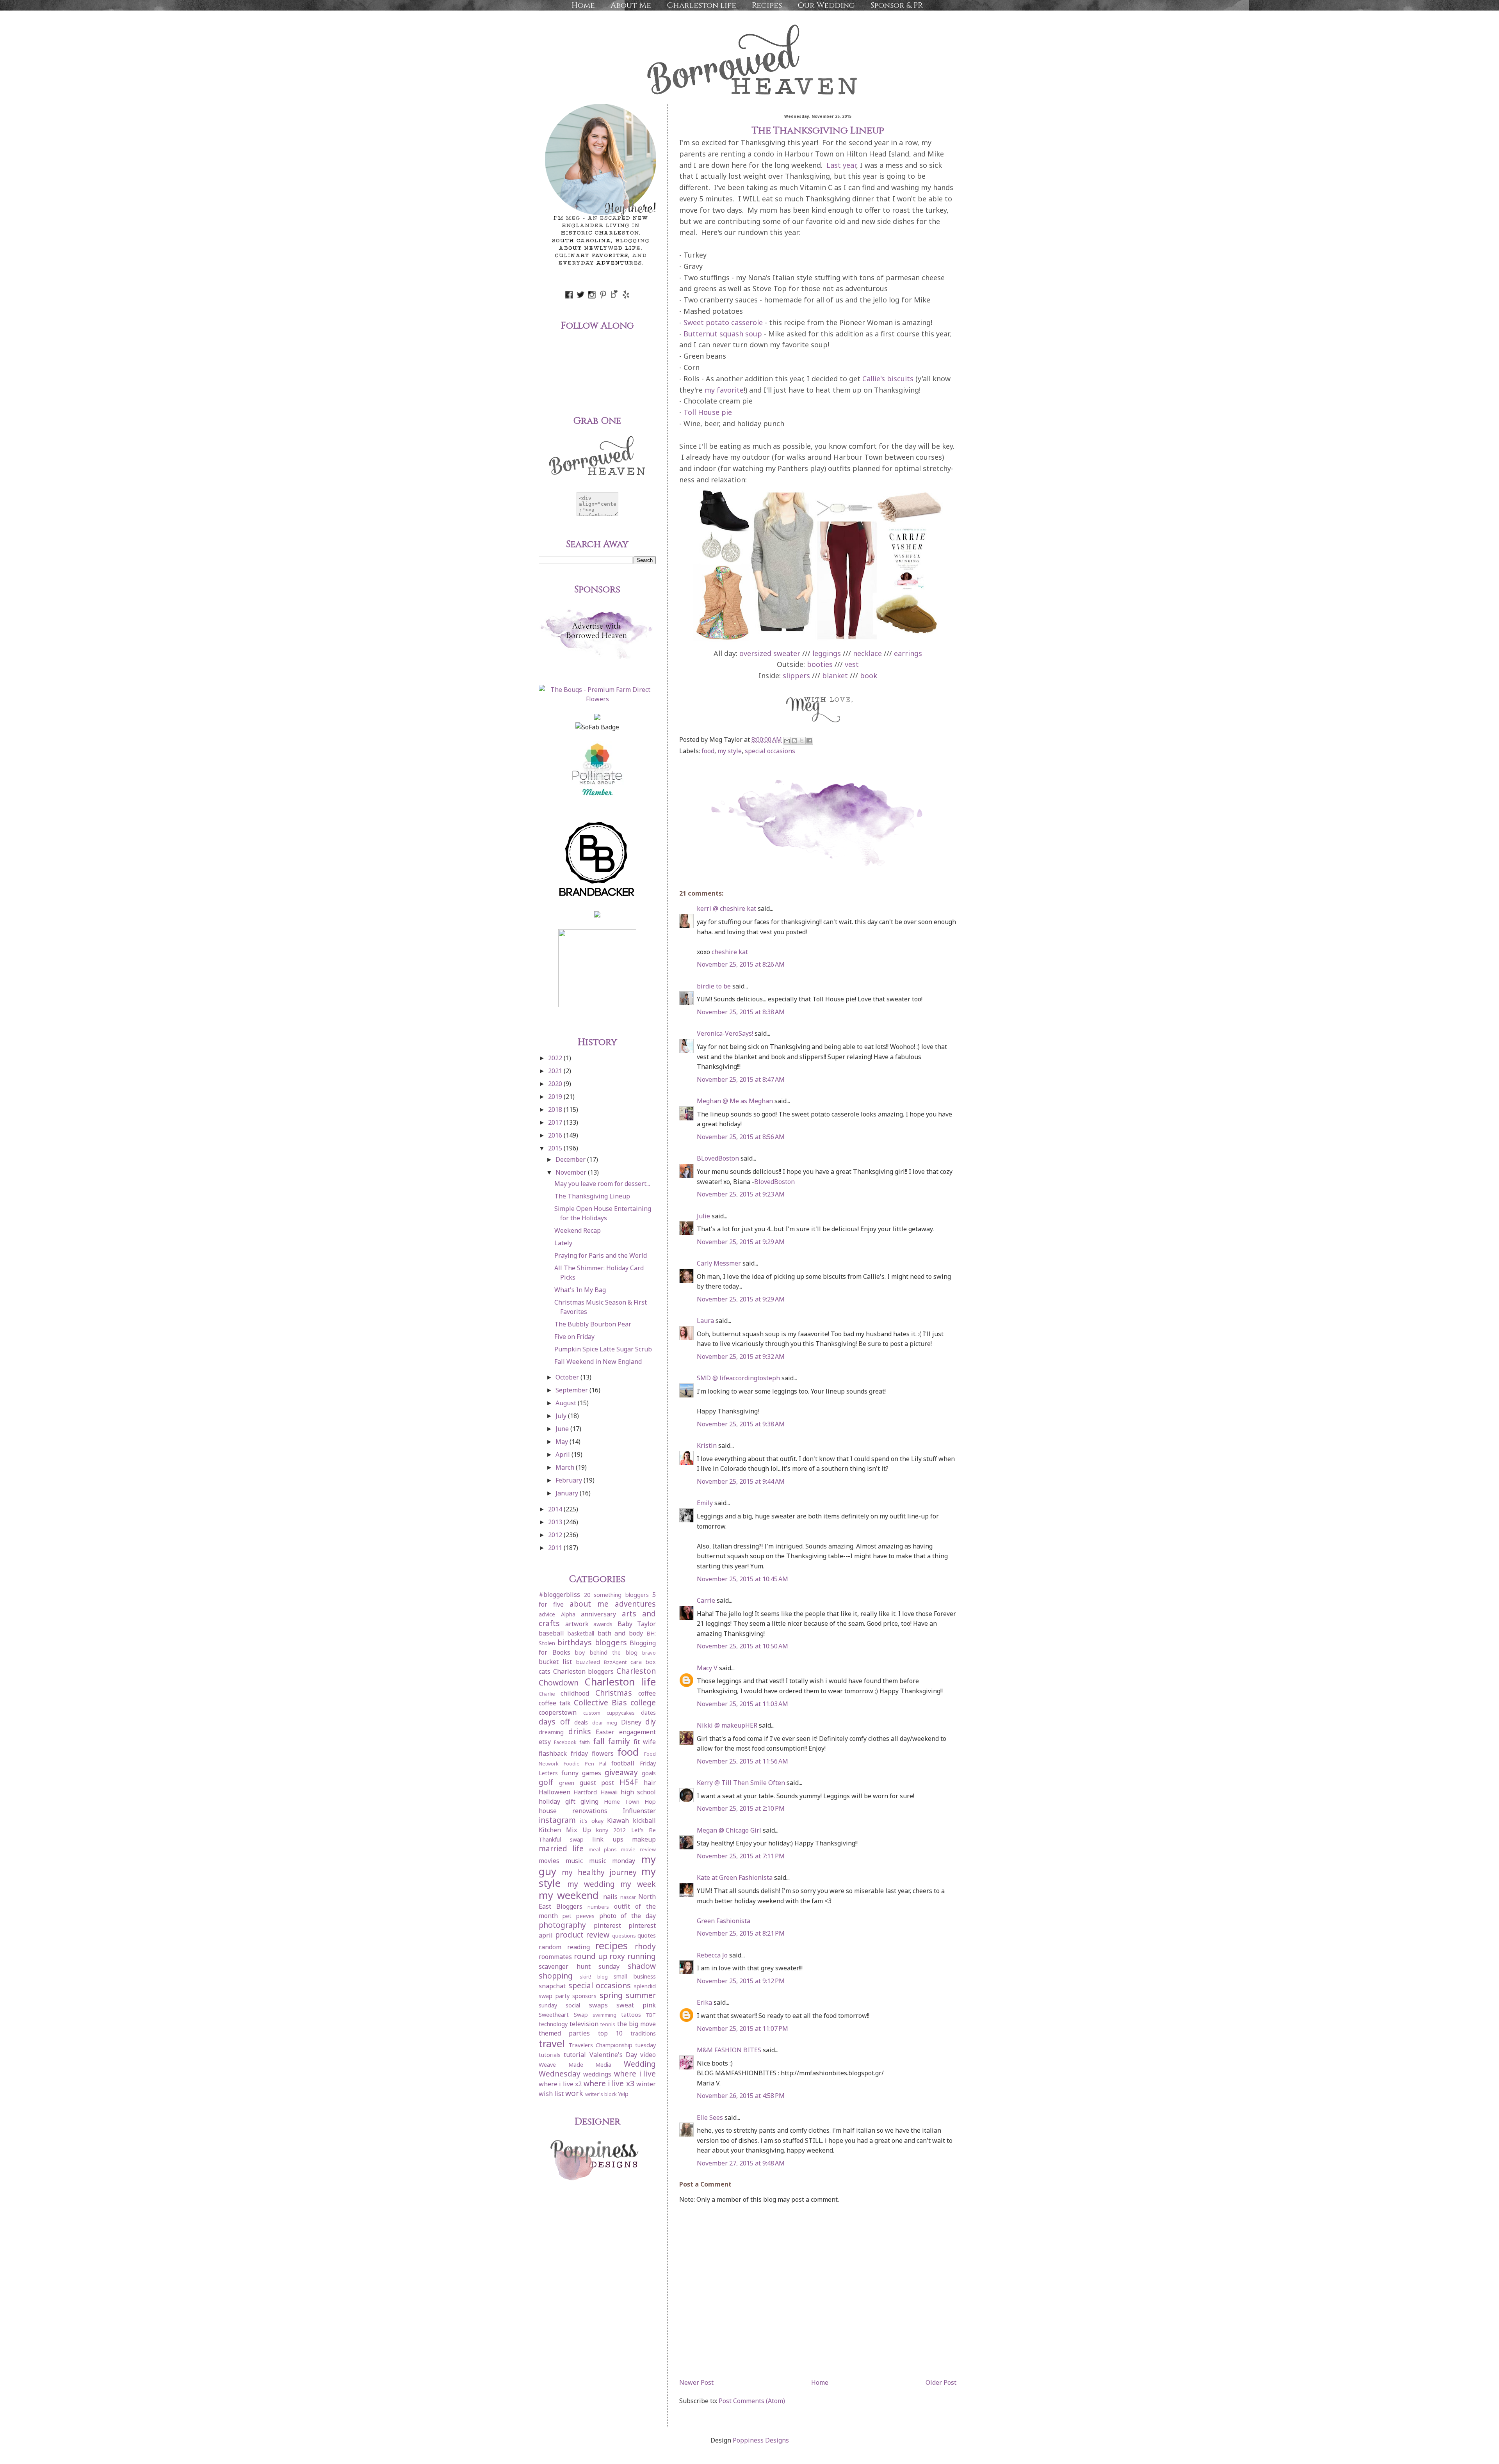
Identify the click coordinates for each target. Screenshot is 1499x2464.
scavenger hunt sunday (579, 1966)
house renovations (573, 1811)
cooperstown (558, 1712)
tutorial (575, 2055)
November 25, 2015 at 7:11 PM (741, 1856)
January (568, 1493)
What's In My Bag (580, 1290)
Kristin (707, 1445)
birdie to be (714, 986)
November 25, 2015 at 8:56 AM (741, 1137)
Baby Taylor (637, 1624)
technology (553, 2024)
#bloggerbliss (559, 1595)
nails (610, 1897)
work (574, 2093)
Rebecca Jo (712, 1955)
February (570, 1480)
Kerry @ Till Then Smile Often (741, 1783)
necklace (867, 653)
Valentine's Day (613, 2055)
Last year (841, 165)
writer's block (601, 2094)
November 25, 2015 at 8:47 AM (741, 1079)
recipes (612, 1946)
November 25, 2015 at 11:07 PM (742, 2028)
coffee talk (555, 1703)
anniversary (598, 1614)
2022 (556, 1058)
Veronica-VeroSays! (725, 1033)
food (708, 751)
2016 (556, 1135)
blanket (835, 676)
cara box (643, 1662)
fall (599, 1741)
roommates (555, 1957)
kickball (644, 1820)
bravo (649, 1653)
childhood (575, 1693)
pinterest (607, 1925)
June (563, 1429)
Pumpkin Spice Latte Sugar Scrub (603, 1349)
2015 (556, 1148)
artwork (577, 1624)
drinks (580, 1731)
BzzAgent (615, 1662)
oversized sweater (770, 653)
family (619, 1741)
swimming (604, 2015)
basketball (581, 1633)
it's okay (592, 1821)
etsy (545, 1742)
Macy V (707, 1668)
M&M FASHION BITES (729, 2050)
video (648, 2055)
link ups (608, 1839)
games (592, 1773)
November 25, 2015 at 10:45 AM (742, 1579)
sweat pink (636, 2005)
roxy (617, 1956)
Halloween (555, 1792)
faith (585, 1742)
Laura (705, 1321)
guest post (597, 1783)
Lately (563, 1243)
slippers (796, 676)
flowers (603, 1753)
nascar (628, 1897)
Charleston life (701, 5)
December (571, 1159)
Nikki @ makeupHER (727, 1725)
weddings (597, 2074)
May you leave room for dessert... (602, 1184)
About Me (631, 5)
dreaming (551, 1732)
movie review (638, 1849)
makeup (644, 1839)
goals (649, 1773)
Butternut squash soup (723, 334)
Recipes (767, 5)
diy (651, 1722)
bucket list (555, 1662)
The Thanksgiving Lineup (592, 1196)
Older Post (941, 2382)
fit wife (645, 1742)
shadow (642, 1966)
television (584, 2024)
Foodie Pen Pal (585, 1764)
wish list (551, 2094)
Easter (605, 1732)
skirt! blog (594, 1977)
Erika (704, 2002)
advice (547, 1614)
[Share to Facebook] (809, 741)
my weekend (569, 1895)
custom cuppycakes (609, 1713)
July (562, 1416)
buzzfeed (588, 1662)
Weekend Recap (578, 1230)
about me (589, 1604)
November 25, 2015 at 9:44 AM (741, 1481)
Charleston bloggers (584, 1671)
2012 (556, 1535)
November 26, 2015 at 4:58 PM (741, 2096)
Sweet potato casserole (723, 322)
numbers (598, 1907)
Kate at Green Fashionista (735, 1877)
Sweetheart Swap (563, 2015)
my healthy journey (599, 1872)
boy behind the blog (606, 1652)
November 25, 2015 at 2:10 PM (741, 1808)
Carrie (706, 1600)
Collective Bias (600, 1702)
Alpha (568, 1614)
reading (579, 1947)
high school (638, 1792)
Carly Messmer (719, 1263)
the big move (636, 2024)
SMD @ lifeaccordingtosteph (738, 1378)
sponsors (584, 1996)
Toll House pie (708, 412)
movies (549, 1861)
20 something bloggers (616, 1595)
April (563, 1454)
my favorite (724, 390)
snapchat (552, 1986)
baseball (551, 1633)
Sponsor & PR (897, 5)
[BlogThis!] (794, 741)
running (642, 1956)
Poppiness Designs (761, 2440)
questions (624, 1936)
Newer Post (696, 2382)
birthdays (575, 1642)
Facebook (565, 1742)
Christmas (614, 1693)
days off (554, 1722)
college (643, 1702)
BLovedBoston (718, 1158)
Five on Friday (574, 1337)
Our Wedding (826, 5)
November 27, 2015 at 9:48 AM (741, 2163)
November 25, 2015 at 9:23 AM (741, 1194)
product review (582, 1935)
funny (570, 1773)
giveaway (621, 1772)
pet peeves (579, 1916)
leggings (827, 653)
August (567, 1403)
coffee (647, 1693)
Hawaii (609, 1792)
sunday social (559, 2005)
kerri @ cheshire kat (726, 908)
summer (641, 1995)
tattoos (631, 2015)
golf (546, 1782)
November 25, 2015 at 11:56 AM (742, 1761)
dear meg (605, 1723)
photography (562, 1925)
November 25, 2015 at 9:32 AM (741, 1356)
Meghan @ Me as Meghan (735, 1101)
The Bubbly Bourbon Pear (593, 1324)
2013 (556, 1522)
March (566, 1467)
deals (581, 1722)
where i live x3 (609, 2083)
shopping (556, 1976)
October (568, 1377)
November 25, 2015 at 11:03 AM (742, 1704)
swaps (598, 2005)
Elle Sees (710, 2117)
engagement (637, 1732)
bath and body (620, 1633)
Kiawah (618, 1820)
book (869, 676)
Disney (631, 1722)
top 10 (610, 2033)
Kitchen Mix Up (565, 1830)
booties (820, 664)
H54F (629, 1782)
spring (611, 1995)
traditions (643, 2033)
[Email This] (787, 741)
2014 (556, 1509)
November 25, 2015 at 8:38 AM (741, 1012)
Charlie (547, 1694)
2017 (556, 1122)
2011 (556, 1548)
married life (561, 1848)
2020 (556, 1084)
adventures (635, 1604)
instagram (557, 1820)
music (574, 1861)
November (572, 1172)
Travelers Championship (601, 2045)
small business (635, 1976)
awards (603, 1624)
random (550, 1947)
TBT (651, 2015)
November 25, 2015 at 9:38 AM (741, 1424)
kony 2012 (611, 1830)
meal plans (603, 1849)
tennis (608, 2024)
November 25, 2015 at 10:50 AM (742, 1646)
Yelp (623, 2094)
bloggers (611, 1642)
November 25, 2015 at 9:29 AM (741, 1242)
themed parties (564, 2033)
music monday (612, 1861)
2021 (556, 1071)
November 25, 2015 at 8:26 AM (741, 964)
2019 (556, 1097)
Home (583, 5)
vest (852, 664)
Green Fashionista (724, 1921)
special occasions (770, 751)
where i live (635, 2074)
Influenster (639, 1811)
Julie (703, 1216)
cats (545, 1671)
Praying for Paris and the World (601, 1255)
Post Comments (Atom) (752, 2401)
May (563, 1442)
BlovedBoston (774, 1182)
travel (552, 2044)
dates (648, 1713)
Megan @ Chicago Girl (729, 1830)
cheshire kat (730, 952)
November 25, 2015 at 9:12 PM (741, 1981)
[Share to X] (802, 741)
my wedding (591, 1884)
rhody (645, 1946)
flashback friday (563, 1753)
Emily (705, 1503)
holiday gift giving (569, 1801)
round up (591, 1956)
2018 (556, 1109)
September (572, 1390)
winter (646, 2084)
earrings (908, 653)
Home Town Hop (630, 1802)
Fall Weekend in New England (598, 1362)
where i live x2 (560, 2084)
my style (730, 751)
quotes (647, 1935)
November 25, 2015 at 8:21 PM (741, 1933)
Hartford (585, 1792)
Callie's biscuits (888, 379)
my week (638, 1884)
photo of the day (628, 1916)
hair (650, 1783)
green (567, 1783)
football (623, 1763)
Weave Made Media (575, 2065)
